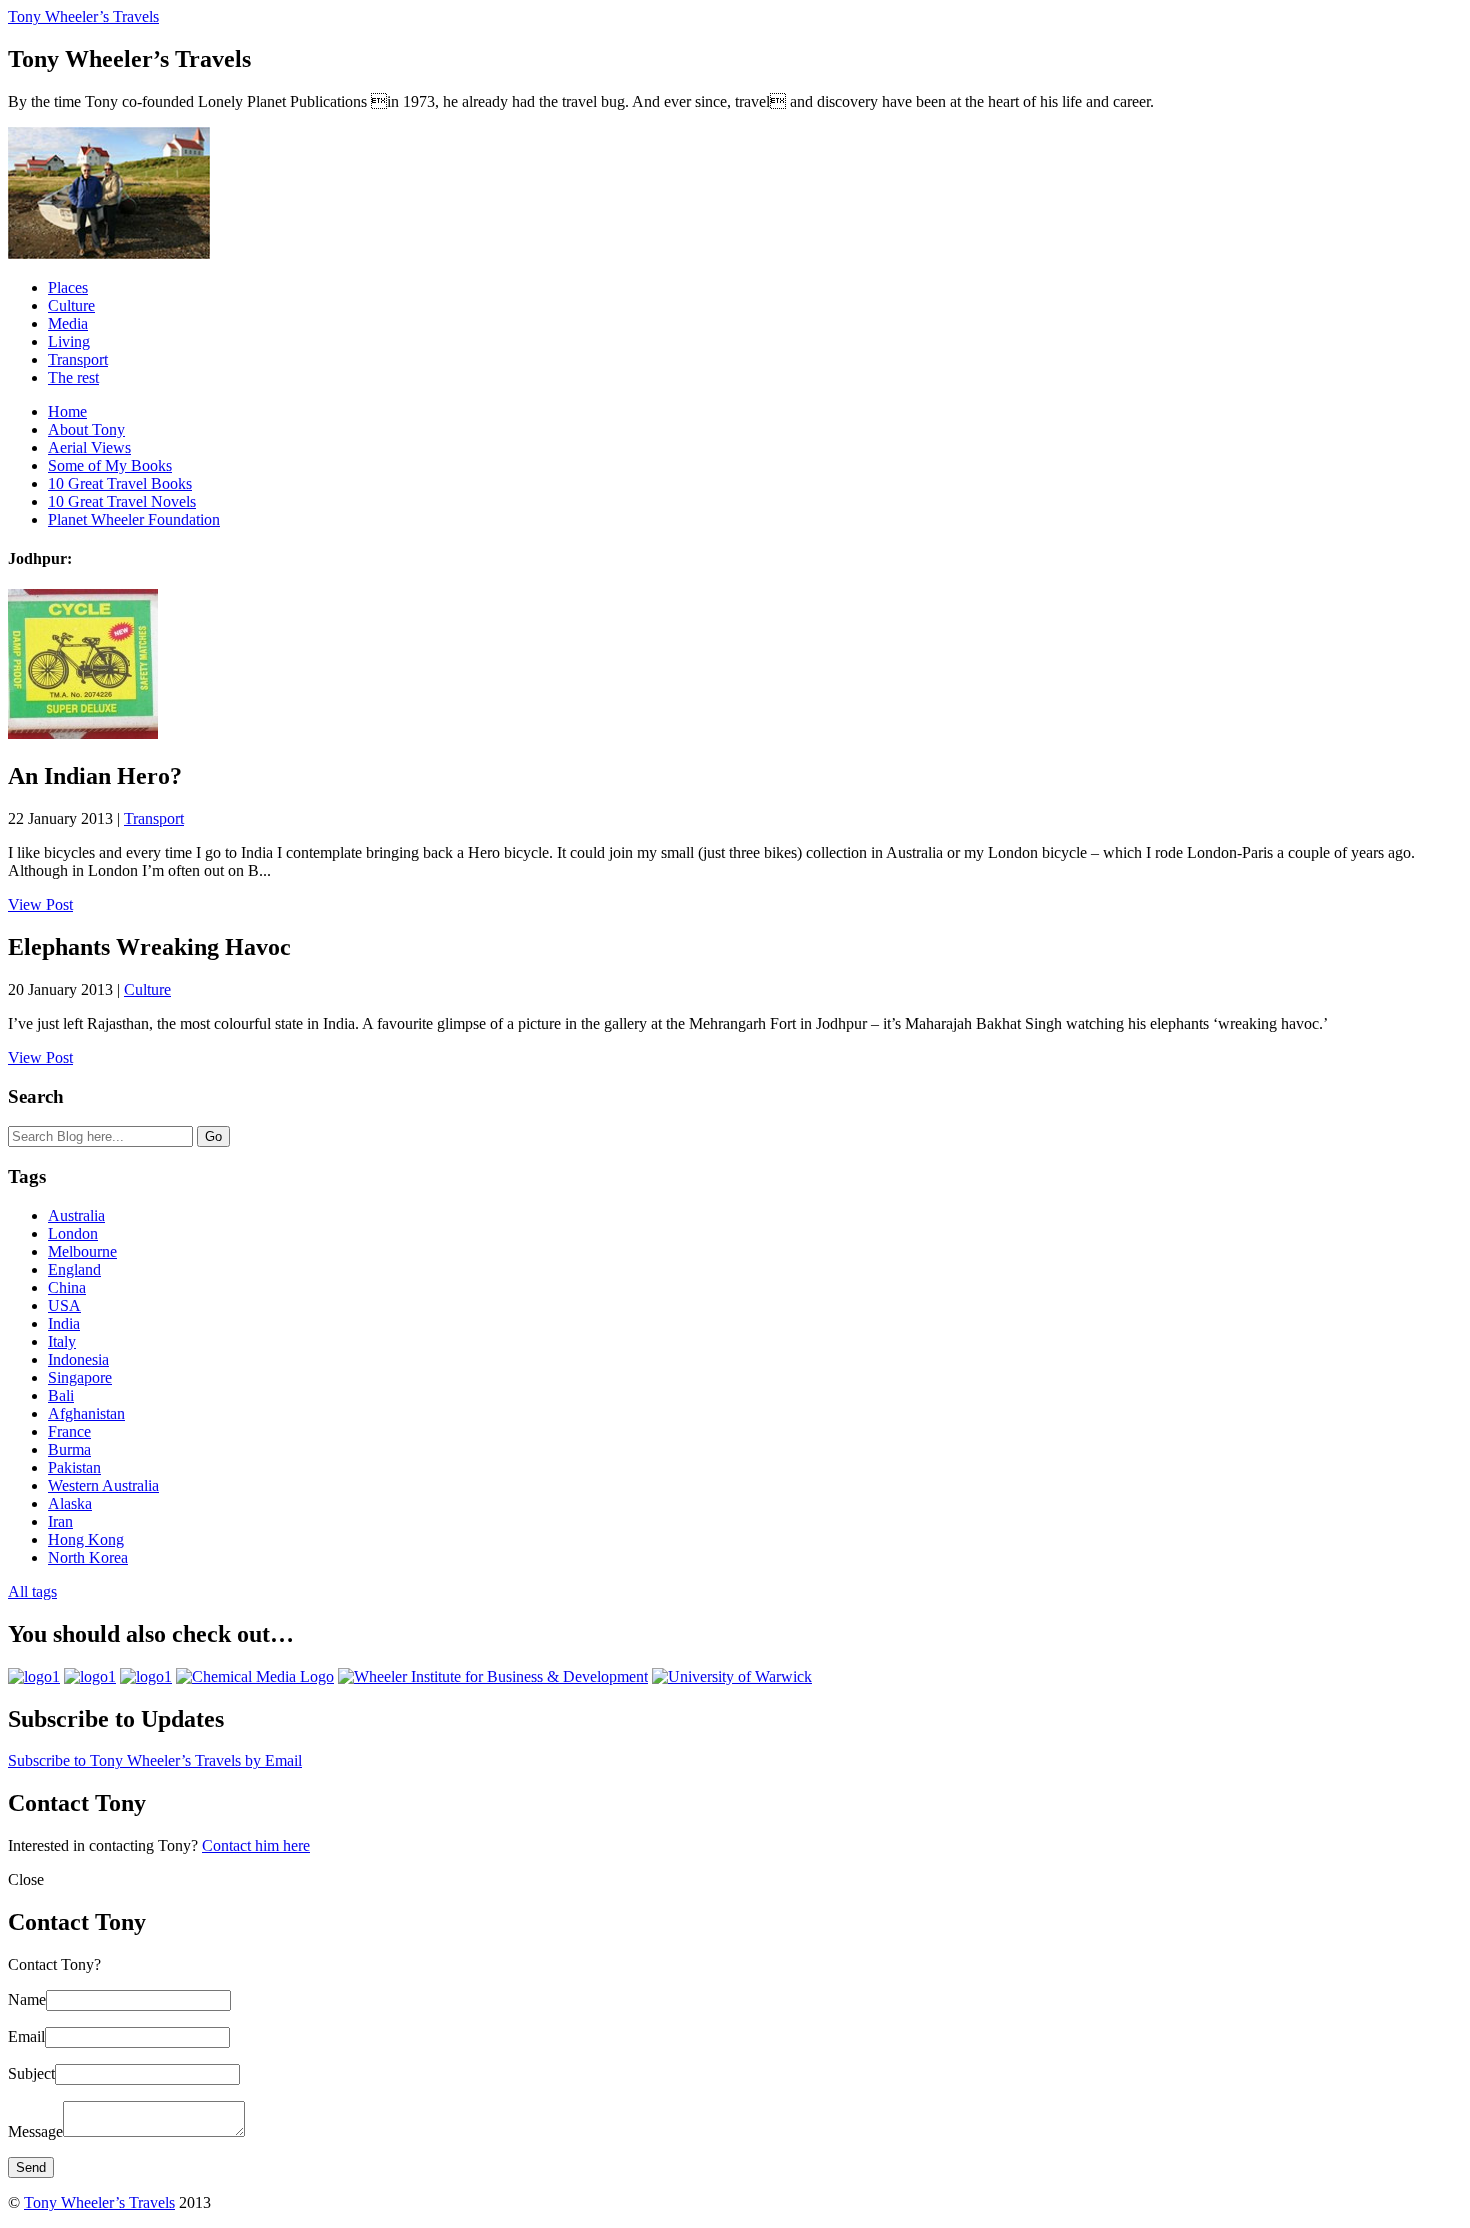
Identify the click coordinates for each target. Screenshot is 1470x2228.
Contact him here (256, 1845)
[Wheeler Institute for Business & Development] (493, 1676)
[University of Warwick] (732, 1676)
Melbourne (82, 1251)
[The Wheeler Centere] (90, 1676)
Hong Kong (86, 1539)
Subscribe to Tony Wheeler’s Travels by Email (155, 1760)
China (67, 1287)
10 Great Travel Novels (122, 501)
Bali (61, 1395)
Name (27, 1999)
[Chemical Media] (255, 1676)
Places (68, 287)
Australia (76, 1215)
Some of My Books (110, 465)
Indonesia (78, 1359)
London (73, 1233)
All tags (32, 1591)
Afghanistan (86, 1413)
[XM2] (146, 1676)
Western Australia (103, 1485)
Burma (69, 1449)
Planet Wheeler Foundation (134, 519)
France (69, 1431)
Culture (71, 305)
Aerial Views (89, 447)
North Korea (88, 1557)
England (74, 1269)
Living (69, 341)
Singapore (80, 1377)
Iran (60, 1521)
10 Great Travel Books (120, 483)
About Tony (86, 429)
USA (64, 1305)
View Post (40, 904)
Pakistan (74, 1467)
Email (26, 2036)
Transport (78, 359)
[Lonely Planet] (34, 1676)
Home (67, 411)
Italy (62, 1341)
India (64, 1323)
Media (68, 323)
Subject (31, 2073)
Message (35, 2131)
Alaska (70, 1503)
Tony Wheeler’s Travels (83, 16)
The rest (73, 377)
